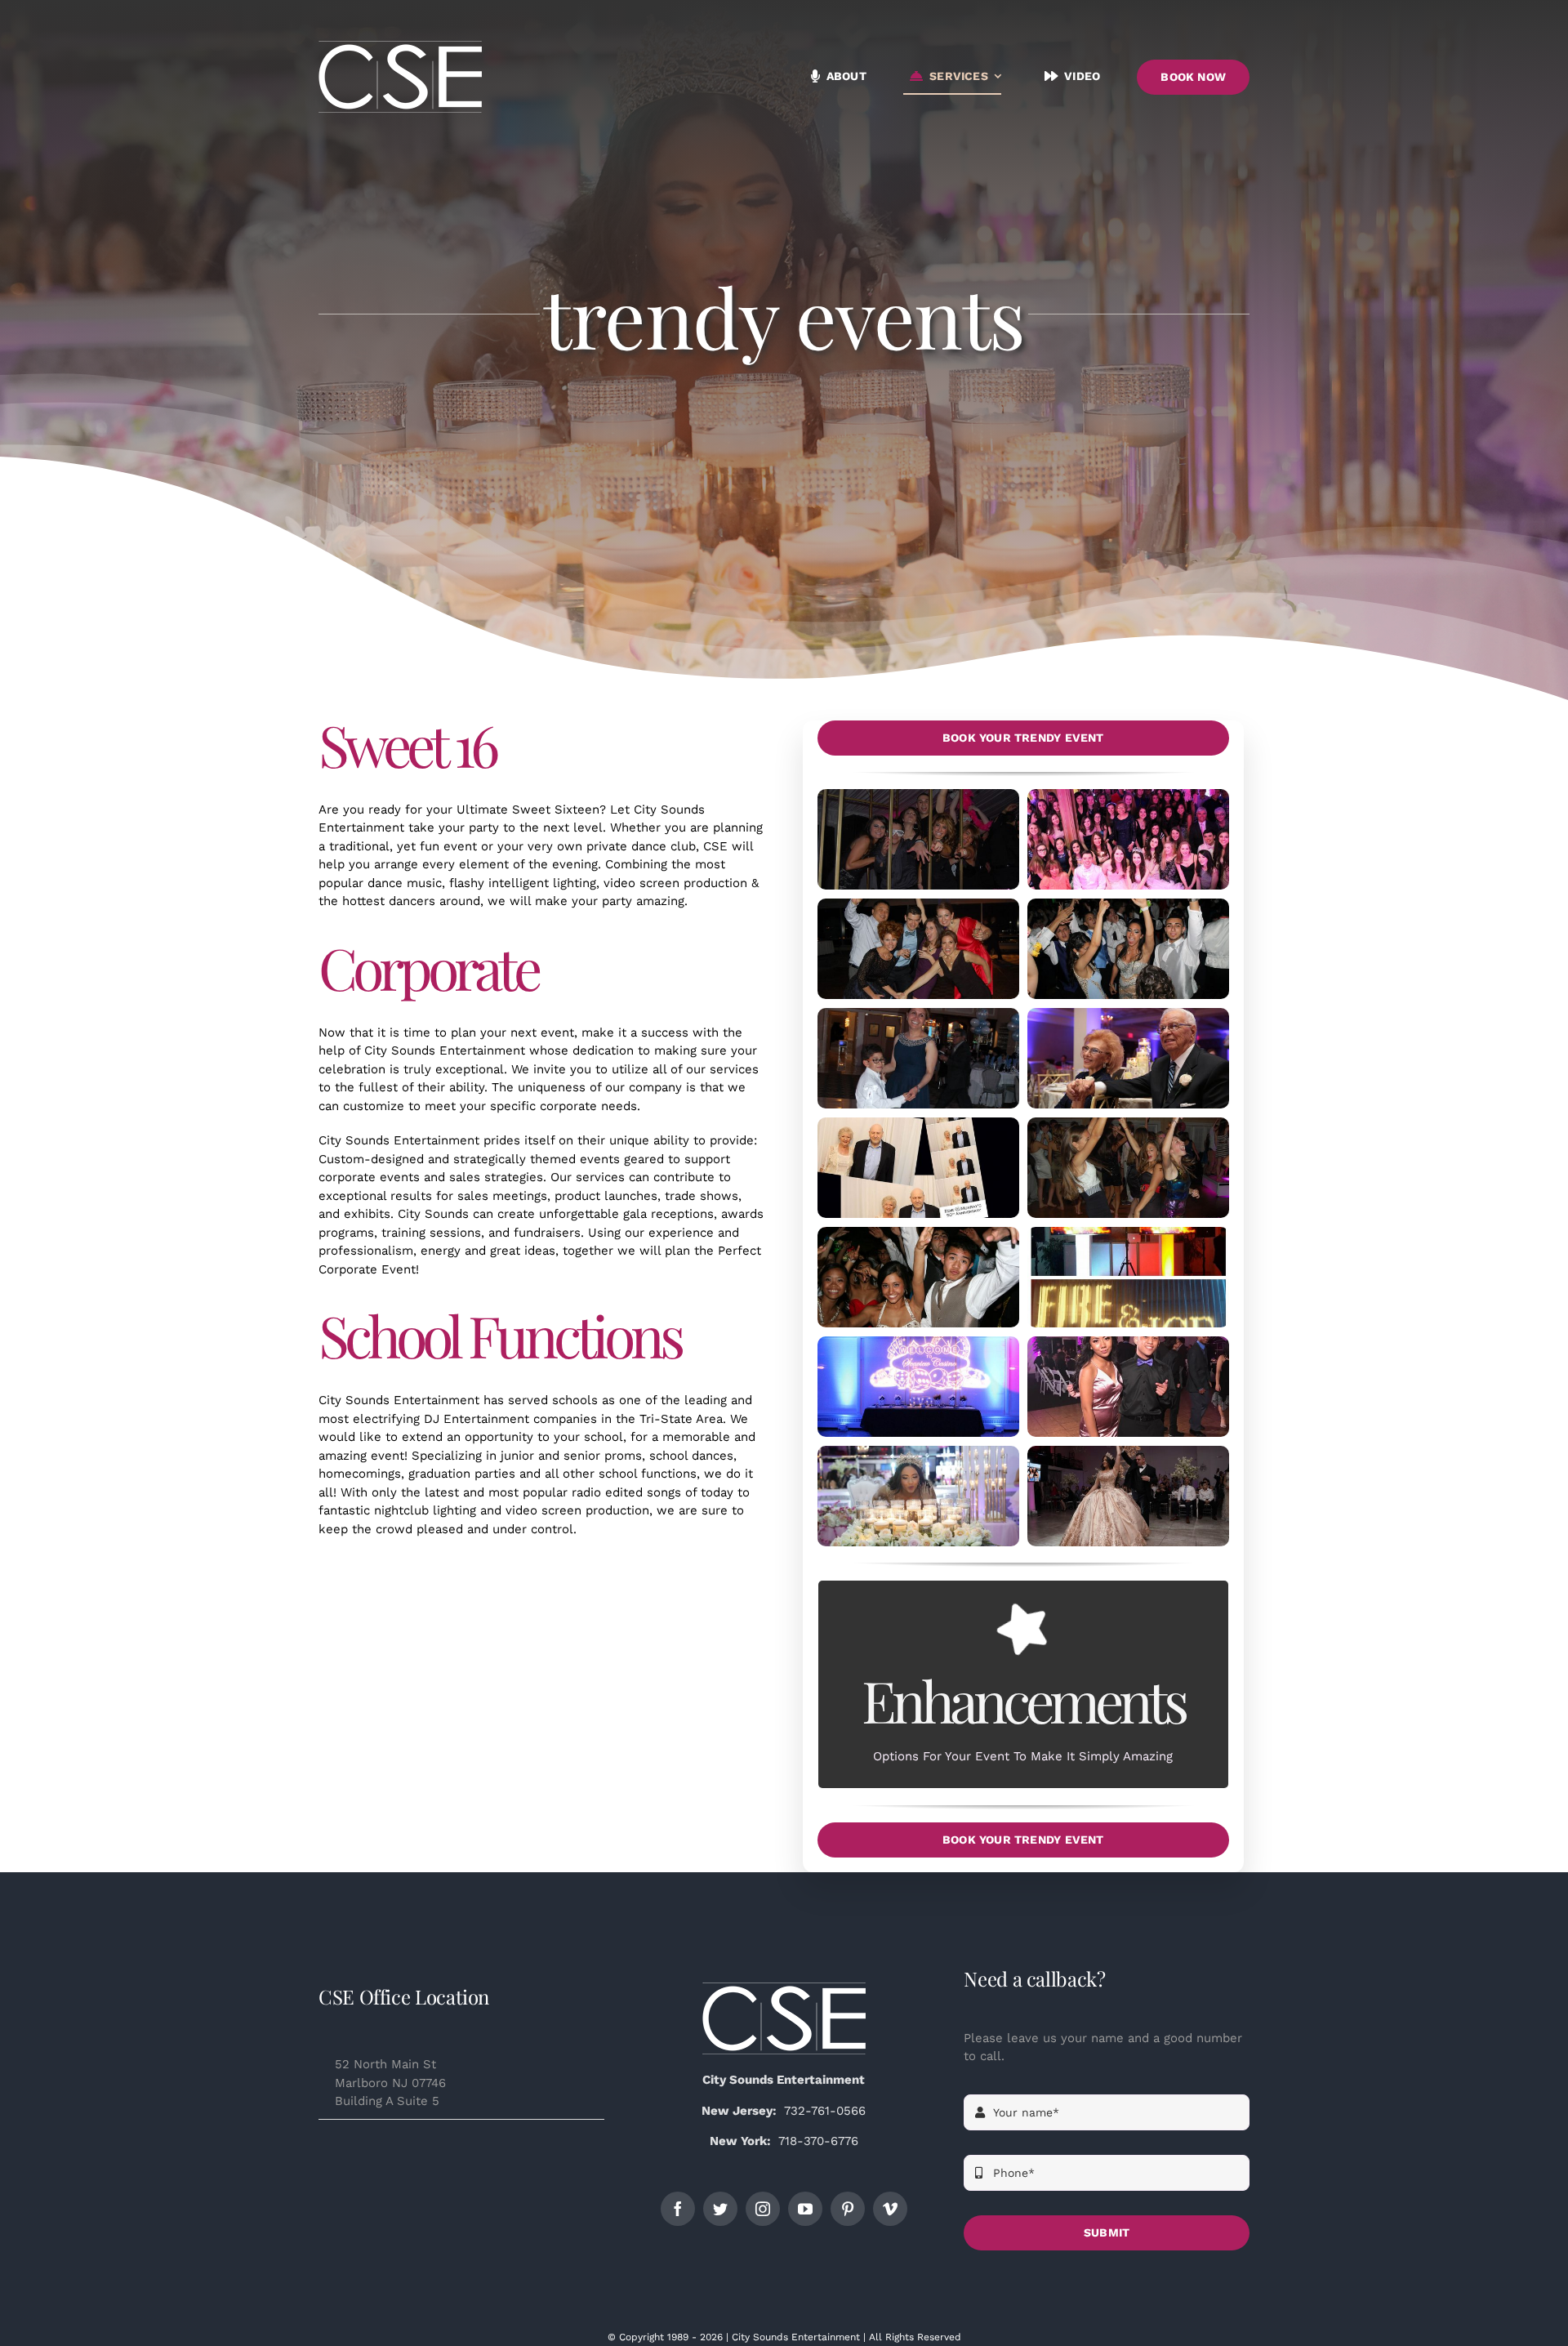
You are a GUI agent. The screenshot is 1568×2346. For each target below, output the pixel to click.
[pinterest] (848, 2209)
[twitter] (720, 2209)
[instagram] (763, 2209)
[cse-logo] (784, 1988)
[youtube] (805, 2209)
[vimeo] (890, 2209)
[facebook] (678, 2209)
